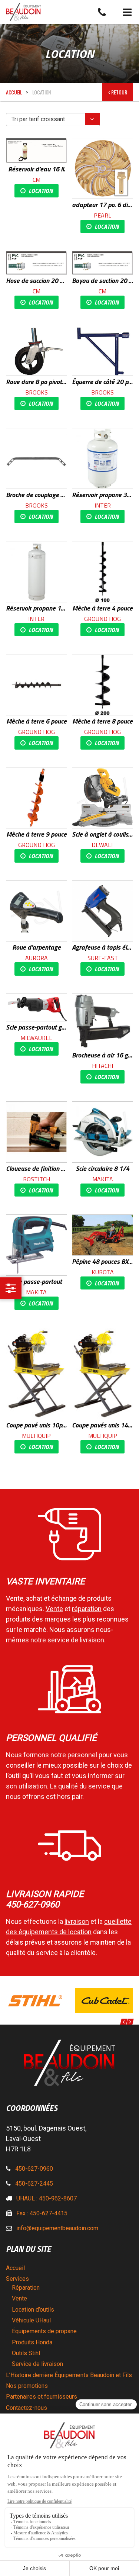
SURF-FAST (103, 958)
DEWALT (103, 845)
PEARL (102, 215)
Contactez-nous (27, 2408)
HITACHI (102, 1066)
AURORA (37, 958)
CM (37, 180)
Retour (119, 92)
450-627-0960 (34, 2169)
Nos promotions (27, 2386)
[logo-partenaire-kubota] (105, 2000)
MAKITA (103, 1179)
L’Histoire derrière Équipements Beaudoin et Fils (69, 2375)
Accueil (14, 92)
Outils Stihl (26, 2353)
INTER (103, 505)
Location (41, 191)
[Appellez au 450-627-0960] (102, 12)
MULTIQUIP (36, 1436)
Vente (19, 2298)
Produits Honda (32, 2342)
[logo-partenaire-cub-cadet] (36, 2000)
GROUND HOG (102, 619)
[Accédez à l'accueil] (72, 12)
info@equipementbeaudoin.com (57, 2228)
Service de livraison (37, 2364)
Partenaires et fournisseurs (42, 2397)
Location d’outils (33, 2310)
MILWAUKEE (36, 1038)
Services (17, 2279)
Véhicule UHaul (31, 2320)
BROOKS (37, 392)
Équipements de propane (44, 2331)
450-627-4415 (49, 2213)
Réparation (26, 2288)
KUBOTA (103, 1272)
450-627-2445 (34, 2184)
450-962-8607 (58, 2198)
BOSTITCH (37, 1179)
